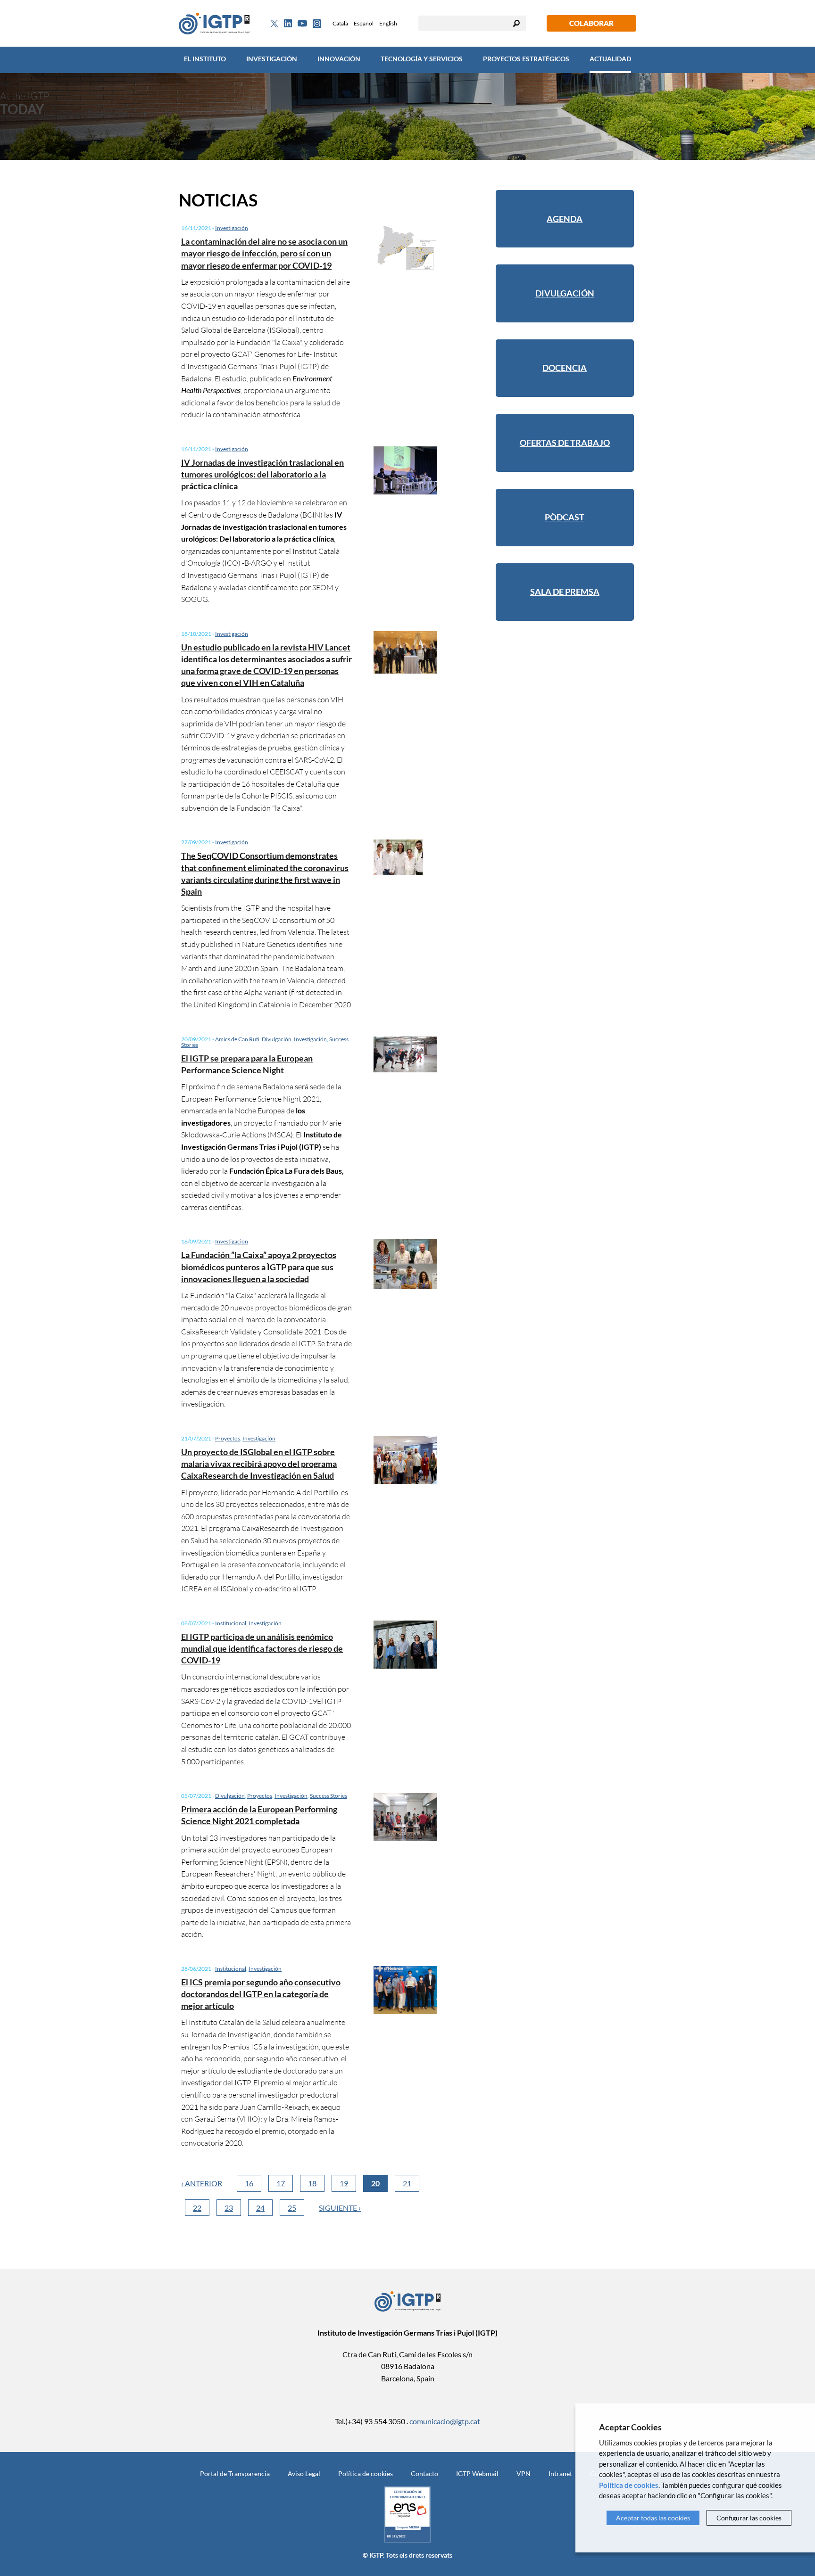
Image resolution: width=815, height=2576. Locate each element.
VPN (524, 2473)
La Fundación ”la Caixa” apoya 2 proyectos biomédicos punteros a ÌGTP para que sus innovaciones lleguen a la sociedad (259, 1267)
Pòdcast (565, 517)
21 (407, 2183)
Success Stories (328, 1796)
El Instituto (205, 59)
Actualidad (610, 59)
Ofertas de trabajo (565, 443)
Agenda (565, 219)
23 (229, 2208)
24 (260, 2208)
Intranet (560, 2473)
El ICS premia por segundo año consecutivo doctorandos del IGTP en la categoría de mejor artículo (261, 1994)
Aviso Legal (304, 2473)
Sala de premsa (565, 592)
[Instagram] (317, 24)
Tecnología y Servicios (422, 59)
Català (340, 23)
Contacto (424, 2473)
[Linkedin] (288, 24)
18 (312, 2183)
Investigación (272, 59)
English (388, 23)
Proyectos (228, 1438)
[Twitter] (274, 24)
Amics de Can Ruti (237, 1039)
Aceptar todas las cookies (653, 2518)
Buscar (516, 23)
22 (197, 2208)
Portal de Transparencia (235, 2473)
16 (249, 2183)
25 (292, 2208)
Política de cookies (366, 2473)
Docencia (565, 368)
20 (375, 2183)
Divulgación (277, 1039)
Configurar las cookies (749, 2518)
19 (344, 2183)
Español (364, 23)
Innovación (339, 59)
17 (281, 2183)
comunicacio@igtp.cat (445, 2421)
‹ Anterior (202, 2183)
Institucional (231, 1623)
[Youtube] (302, 23)
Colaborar (591, 23)
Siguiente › (340, 2208)
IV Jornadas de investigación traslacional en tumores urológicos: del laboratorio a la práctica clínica (262, 474)
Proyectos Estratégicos (526, 59)
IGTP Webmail (477, 2473)
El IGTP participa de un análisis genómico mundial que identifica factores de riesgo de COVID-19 (262, 1648)
